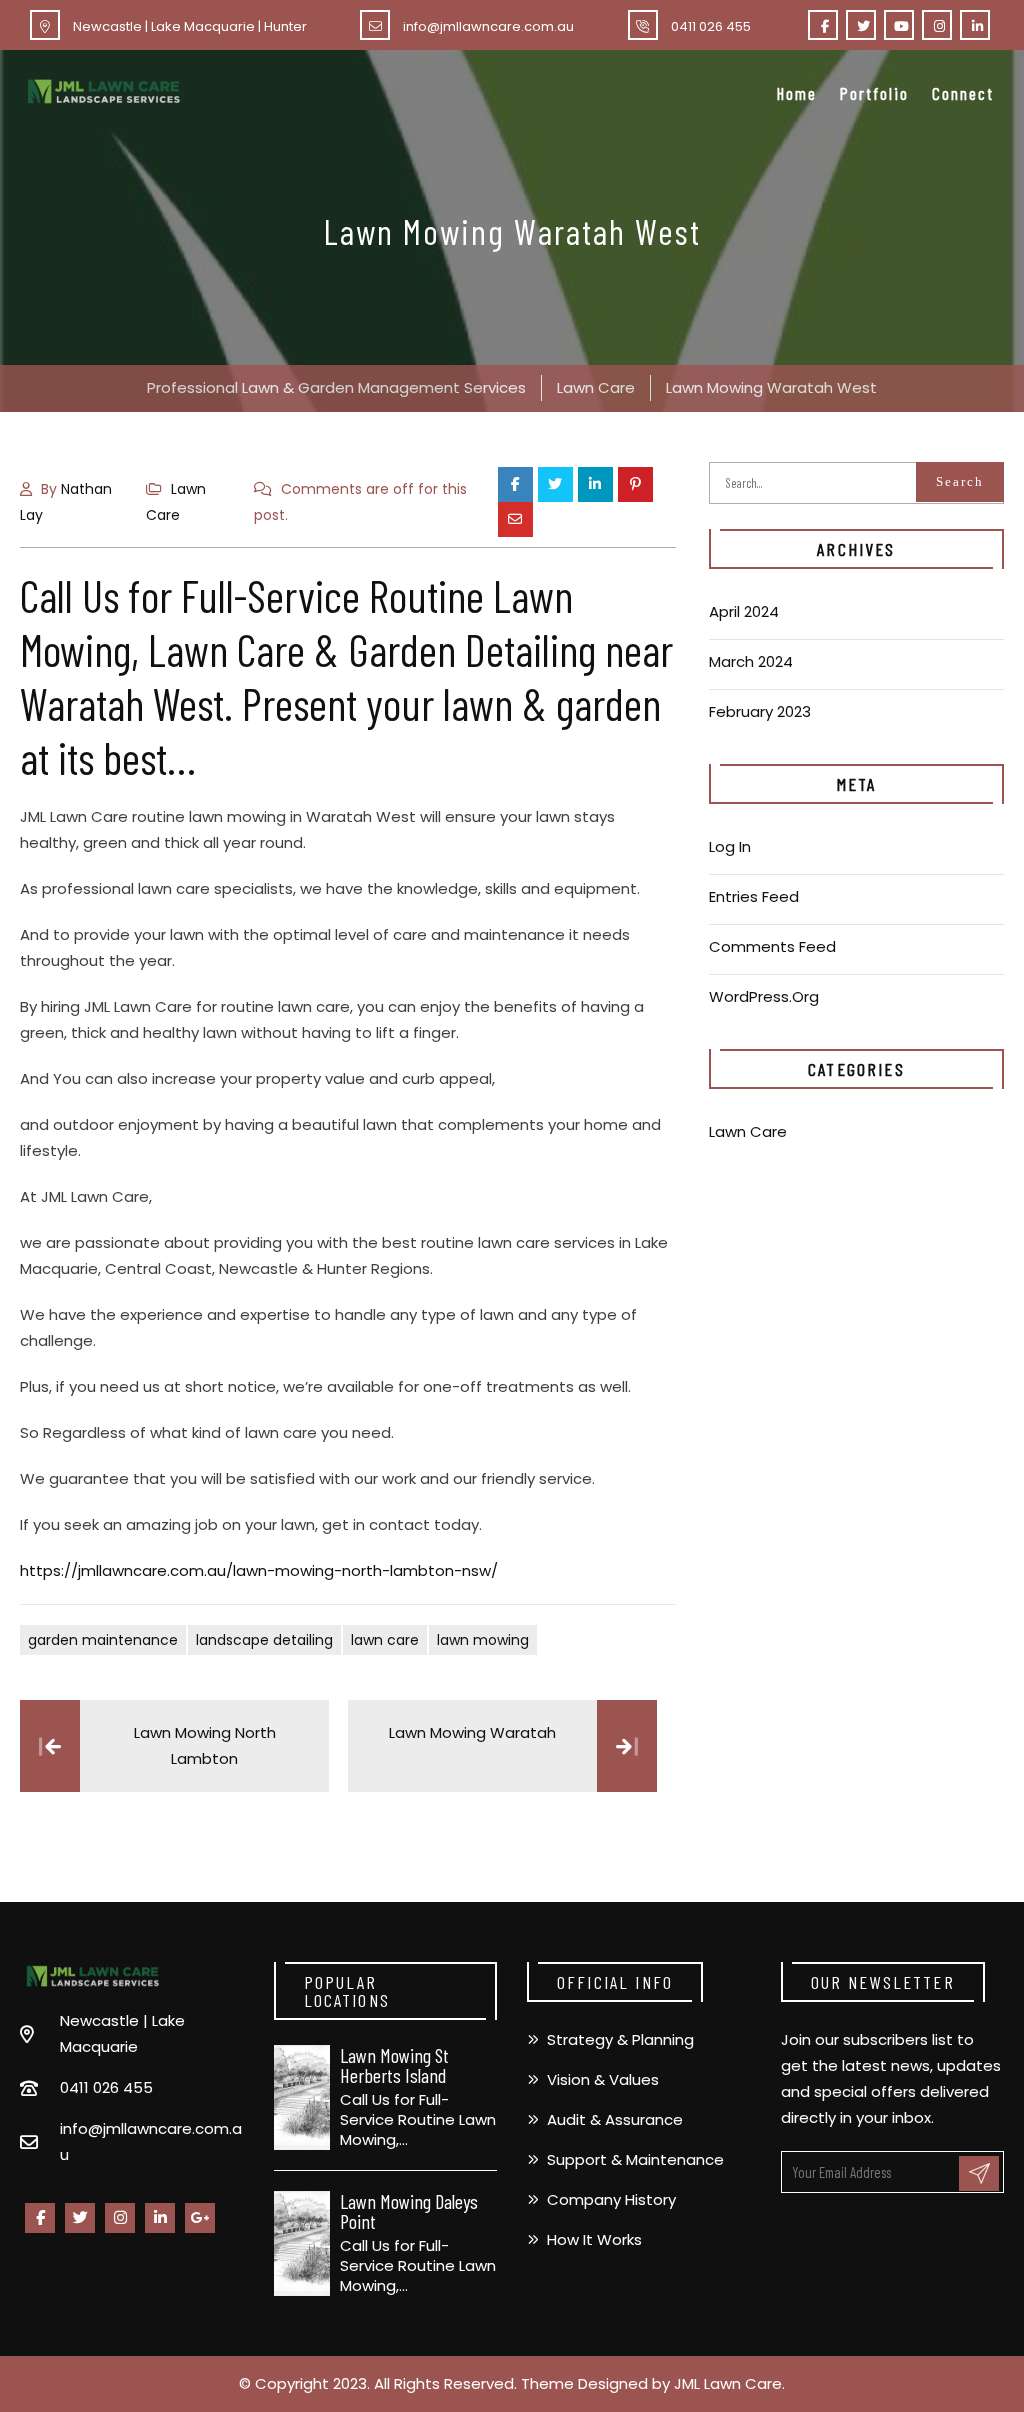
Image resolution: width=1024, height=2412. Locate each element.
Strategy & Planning (620, 2039)
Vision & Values (603, 2079)
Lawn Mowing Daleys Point (409, 2211)
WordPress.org (764, 996)
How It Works (594, 2239)
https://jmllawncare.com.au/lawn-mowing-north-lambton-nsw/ (259, 1570)
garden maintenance (103, 1640)
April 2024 (744, 611)
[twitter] (861, 25)
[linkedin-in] (975, 25)
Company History (611, 2199)
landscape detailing (264, 1640)
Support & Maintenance (635, 2159)
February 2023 (760, 711)
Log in (730, 846)
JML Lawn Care (728, 2383)
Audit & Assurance (615, 2119)
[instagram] (937, 25)
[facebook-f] (823, 25)
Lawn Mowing (483, 1640)
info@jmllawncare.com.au (488, 26)
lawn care (385, 1640)
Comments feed (772, 946)
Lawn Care (748, 1131)
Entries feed (754, 896)
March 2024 (751, 661)
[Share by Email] (515, 519)
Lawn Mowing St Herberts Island (394, 2065)
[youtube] (899, 25)
